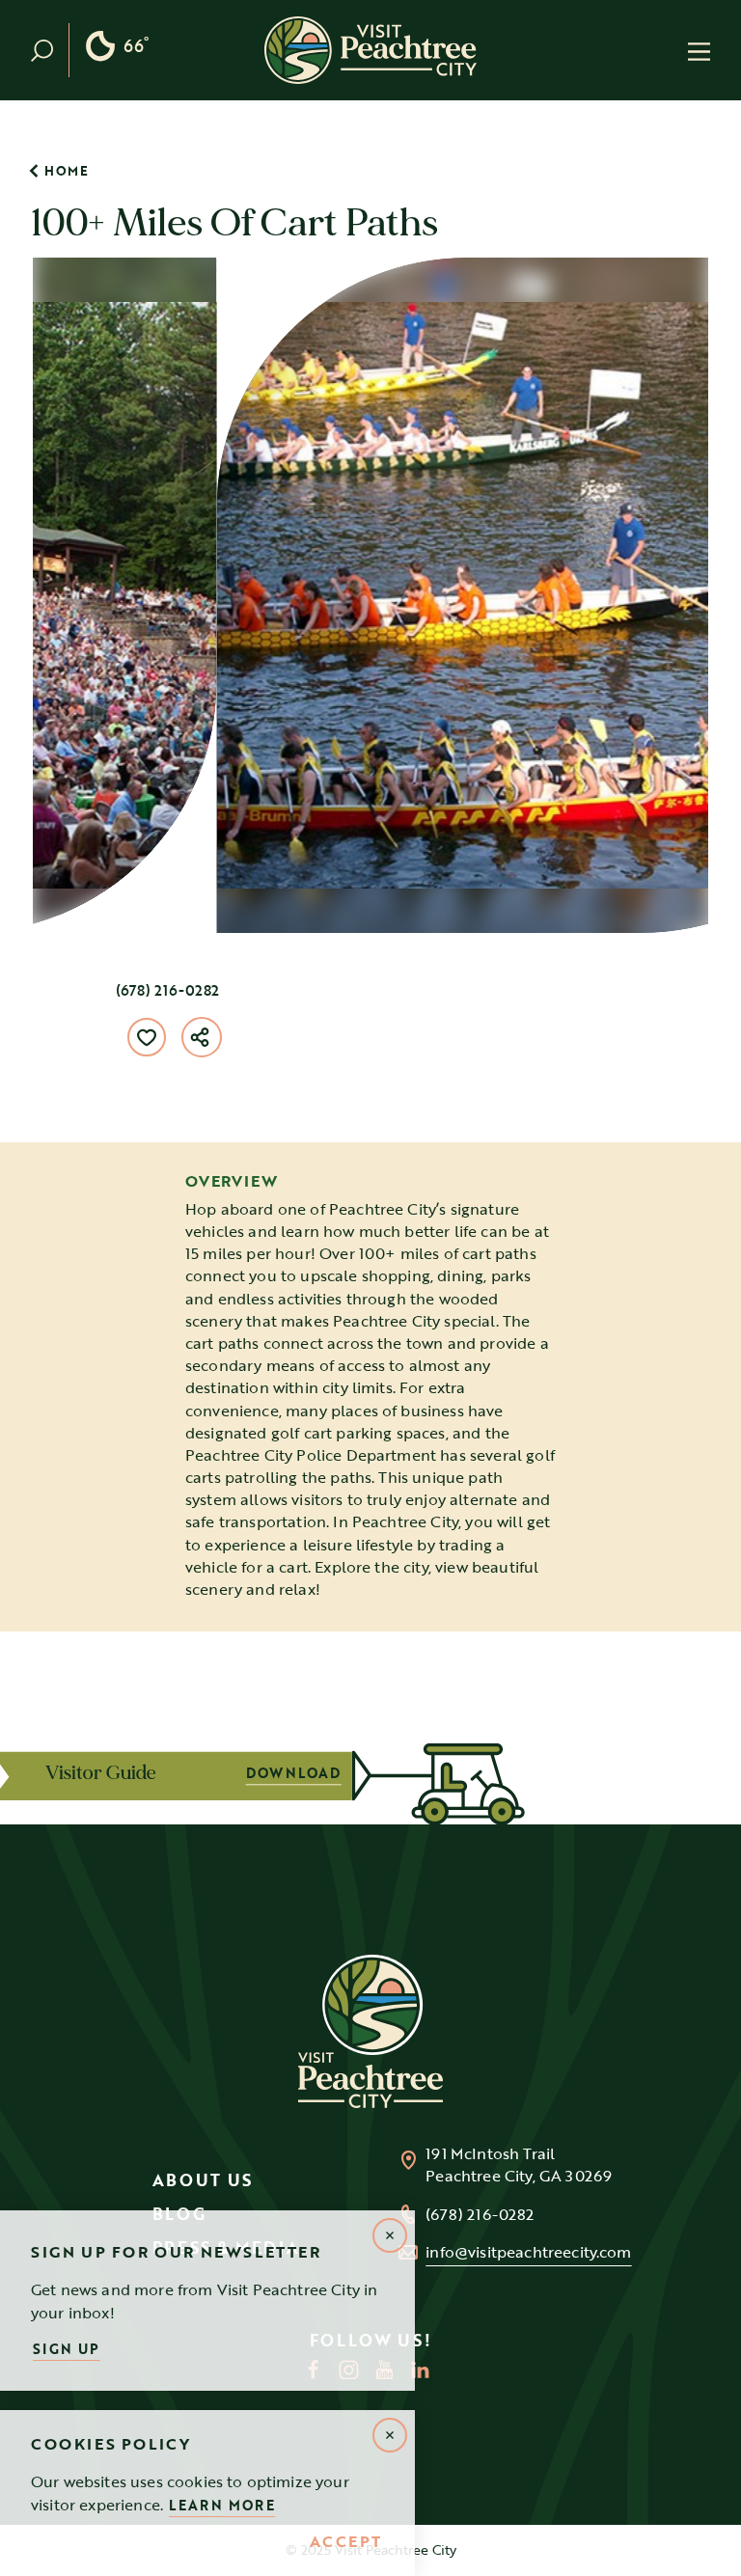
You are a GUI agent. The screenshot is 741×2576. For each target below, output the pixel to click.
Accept (346, 2542)
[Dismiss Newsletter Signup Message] (390, 2235)
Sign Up (67, 2349)
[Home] (370, 50)
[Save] (147, 1037)
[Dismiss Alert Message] (390, 2435)
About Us (203, 2180)
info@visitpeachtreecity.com (528, 2252)
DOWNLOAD (486, 1773)
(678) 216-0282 (167, 990)
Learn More (222, 2505)
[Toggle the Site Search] (50, 50)
